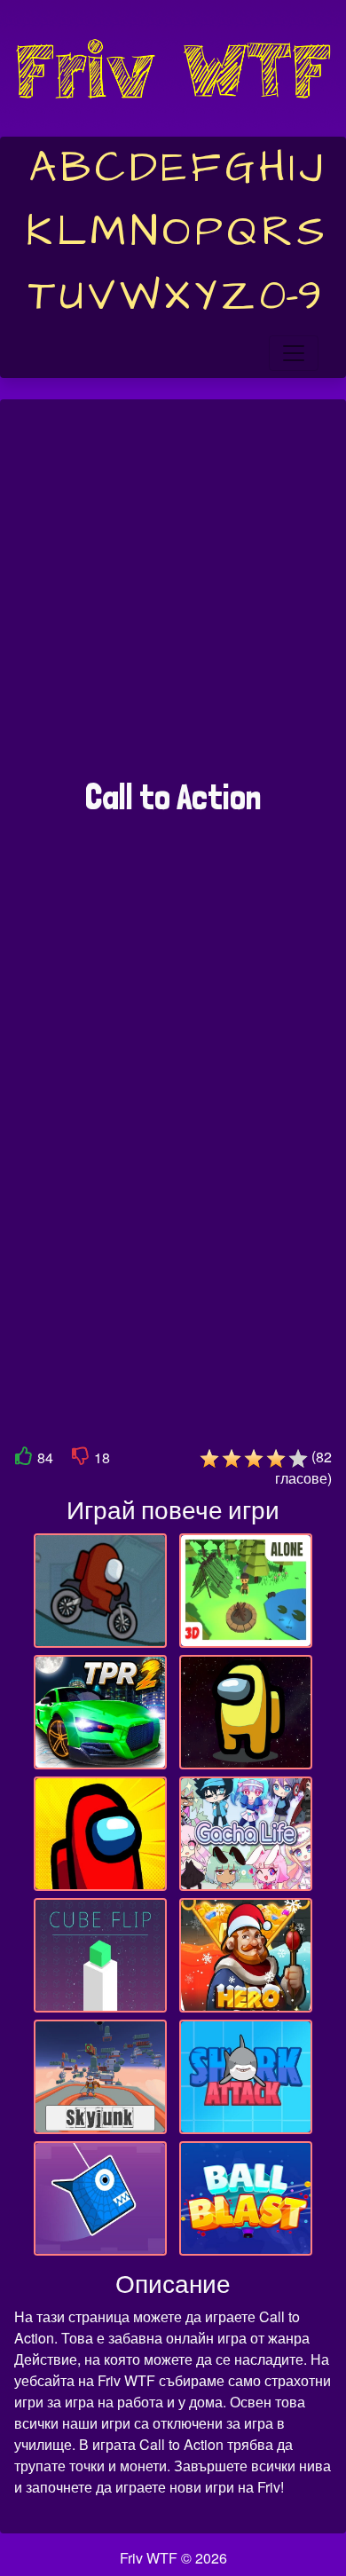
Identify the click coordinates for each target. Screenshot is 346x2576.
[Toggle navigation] (294, 353)
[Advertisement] (173, 598)
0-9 (291, 296)
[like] (24, 1459)
